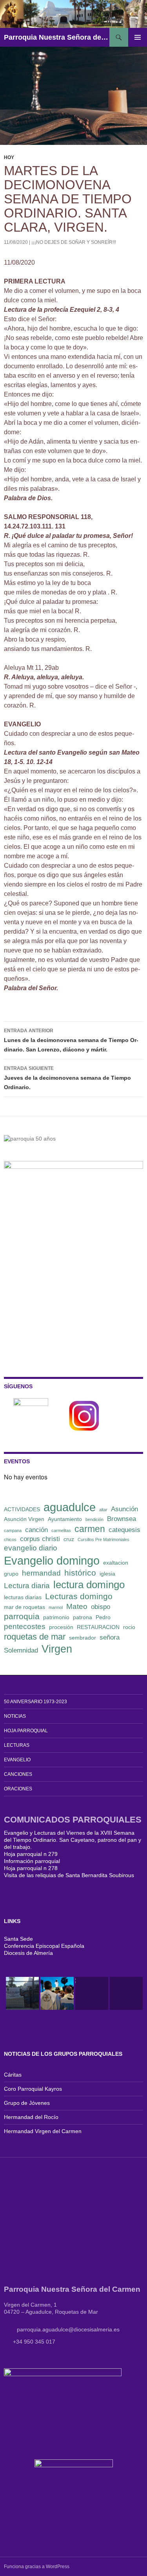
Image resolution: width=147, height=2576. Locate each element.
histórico (80, 1573)
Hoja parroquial (26, 1731)
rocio (129, 1627)
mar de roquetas (24, 1607)
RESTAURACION (98, 1627)
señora (110, 1637)
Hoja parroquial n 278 (31, 1868)
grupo (11, 1574)
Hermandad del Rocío (31, 2117)
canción (36, 1530)
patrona (83, 1617)
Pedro (103, 1617)
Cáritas (13, 2075)
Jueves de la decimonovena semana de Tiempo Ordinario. (67, 1078)
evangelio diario (31, 1548)
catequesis (124, 1530)
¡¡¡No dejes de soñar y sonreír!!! (74, 242)
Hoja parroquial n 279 (31, 1854)
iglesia (107, 1574)
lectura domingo (89, 1585)
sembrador (83, 1638)
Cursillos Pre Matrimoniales (103, 1539)
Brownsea (122, 1519)
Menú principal (138, 37)
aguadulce (70, 1507)
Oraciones (18, 1789)
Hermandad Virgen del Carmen (43, 2131)
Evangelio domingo (52, 1560)
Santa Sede (18, 1939)
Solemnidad (21, 1650)
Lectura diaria (27, 1586)
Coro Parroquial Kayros (33, 2089)
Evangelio (17, 1760)
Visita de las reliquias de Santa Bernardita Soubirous (69, 1875)
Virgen (57, 1649)
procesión (61, 1627)
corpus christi (40, 1539)
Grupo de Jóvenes (27, 2103)
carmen (90, 1529)
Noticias (15, 1716)
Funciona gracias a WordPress (37, 2567)
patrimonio (56, 1617)
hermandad (41, 1573)
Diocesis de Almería (28, 1953)
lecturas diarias (23, 1597)
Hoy (9, 157)
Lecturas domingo (79, 1596)
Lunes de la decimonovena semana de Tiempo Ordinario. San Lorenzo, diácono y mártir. (71, 1040)
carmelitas (61, 1530)
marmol (56, 1607)
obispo (101, 1607)
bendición (94, 1519)
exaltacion (116, 1563)
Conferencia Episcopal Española (44, 1946)
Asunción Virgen (24, 1519)
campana (13, 1530)
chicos (10, 1539)
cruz (69, 1539)
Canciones (18, 1774)
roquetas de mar (35, 1637)
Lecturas (17, 1745)
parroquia (22, 1616)
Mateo (77, 1606)
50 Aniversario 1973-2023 (35, 1702)
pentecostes (25, 1626)
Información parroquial (32, 1861)
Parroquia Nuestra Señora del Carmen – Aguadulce (57, 37)
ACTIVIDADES (22, 1509)
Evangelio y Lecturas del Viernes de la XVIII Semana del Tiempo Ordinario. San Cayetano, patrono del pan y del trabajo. (73, 1840)
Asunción (124, 1509)
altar (103, 1510)
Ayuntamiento (65, 1519)
